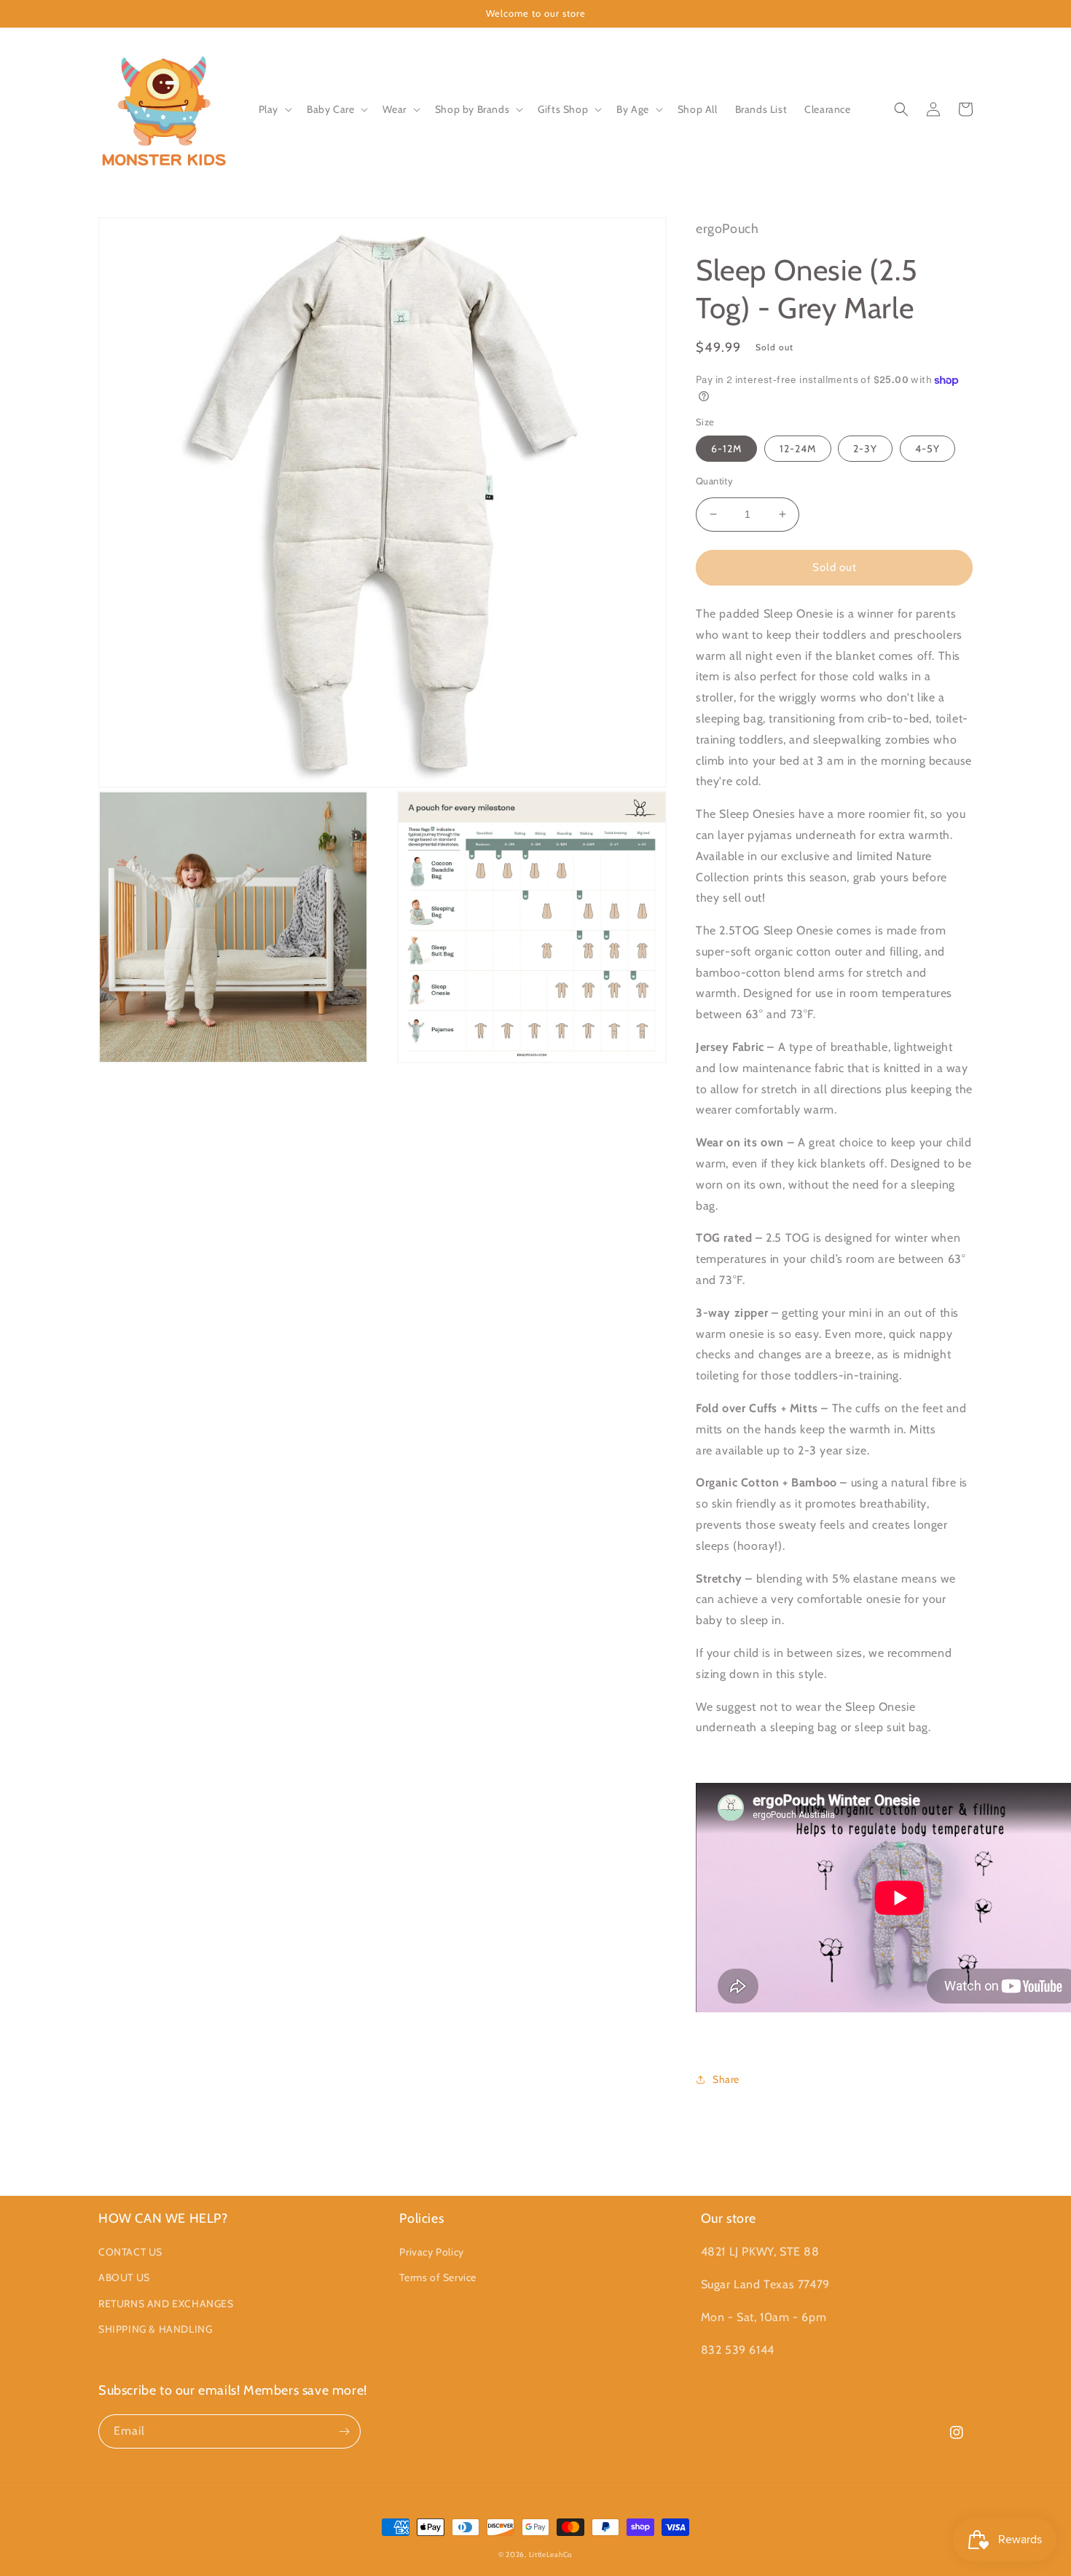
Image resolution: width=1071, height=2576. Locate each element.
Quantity (714, 481)
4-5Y (927, 449)
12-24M (798, 449)
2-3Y (865, 449)
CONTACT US (130, 2252)
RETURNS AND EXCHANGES (166, 2304)
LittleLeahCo (551, 2555)
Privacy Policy (431, 2252)
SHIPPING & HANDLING (155, 2329)
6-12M (726, 449)
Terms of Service (438, 2277)
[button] (274, 109)
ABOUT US (124, 2277)
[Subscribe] (344, 2431)
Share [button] (726, 2079)
